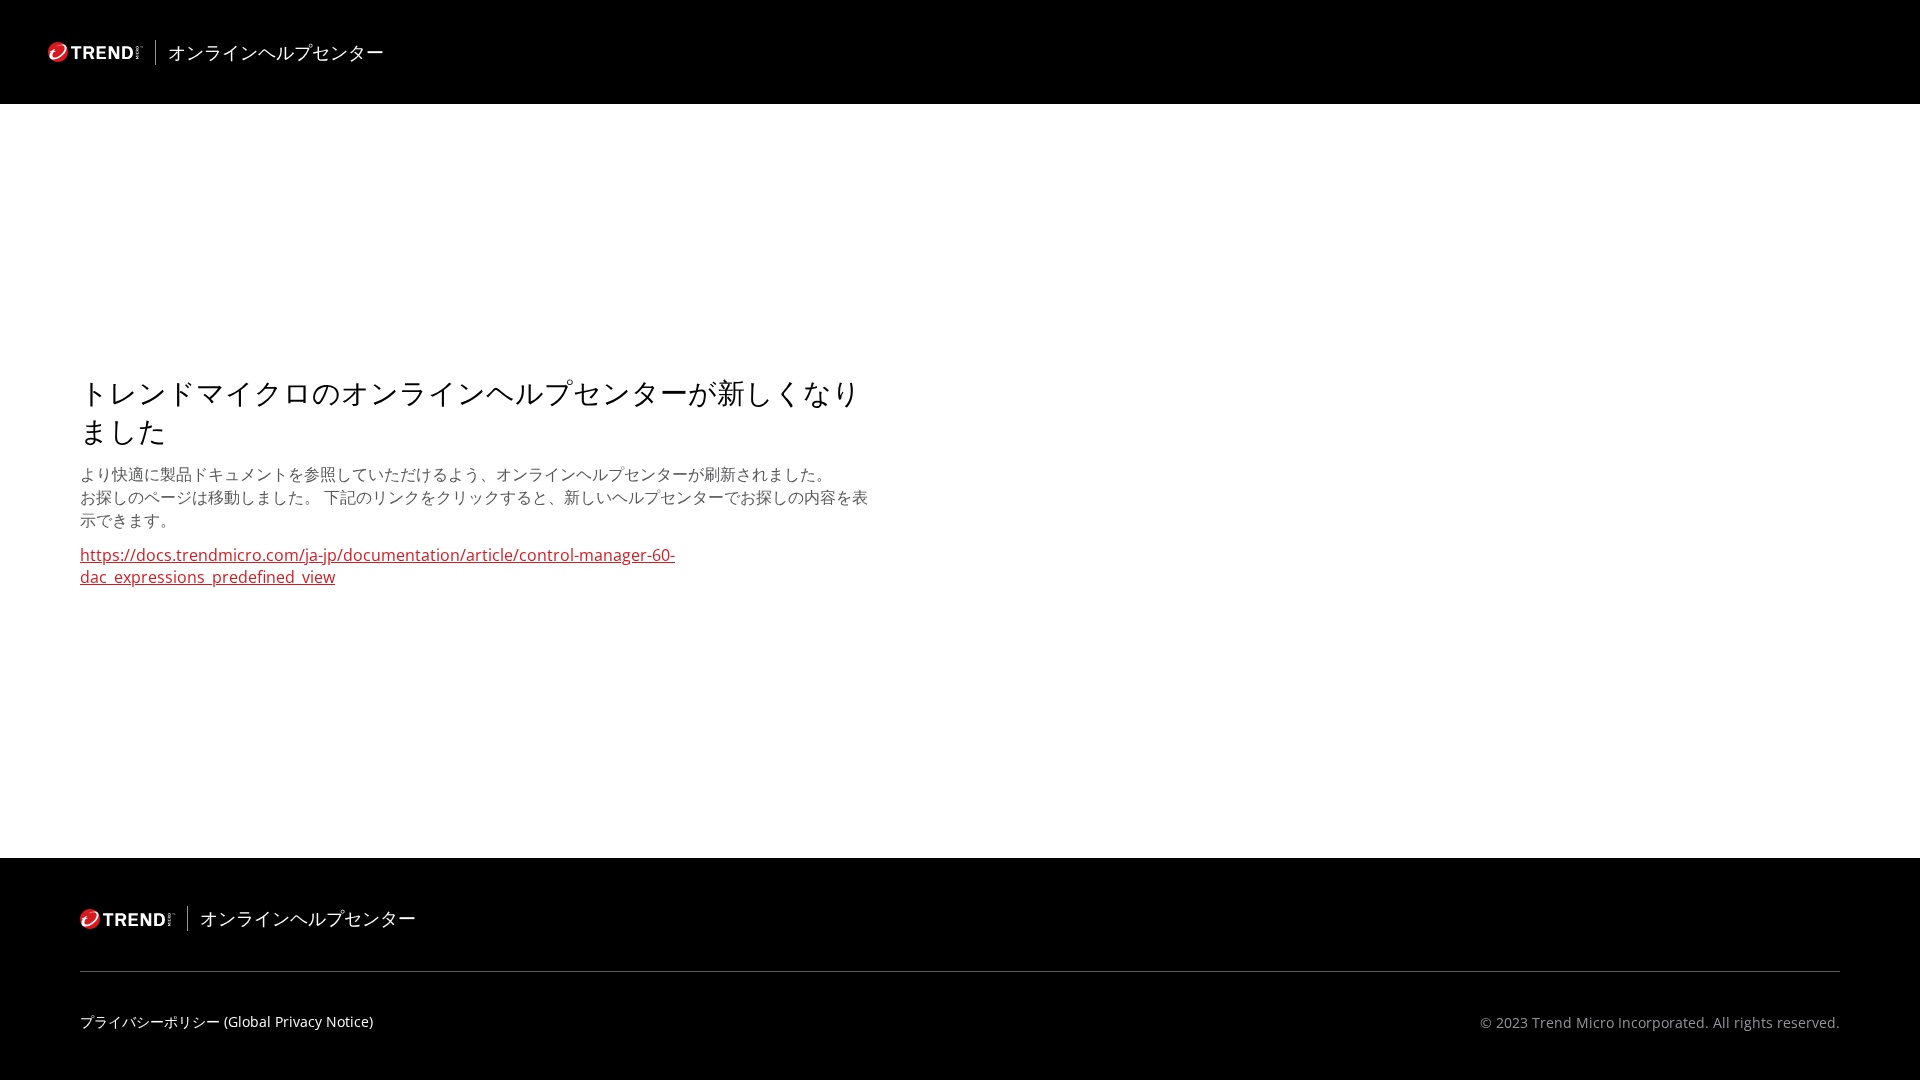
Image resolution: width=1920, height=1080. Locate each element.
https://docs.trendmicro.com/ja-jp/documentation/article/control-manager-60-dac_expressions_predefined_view (377, 566)
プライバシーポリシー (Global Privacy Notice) (226, 1021)
